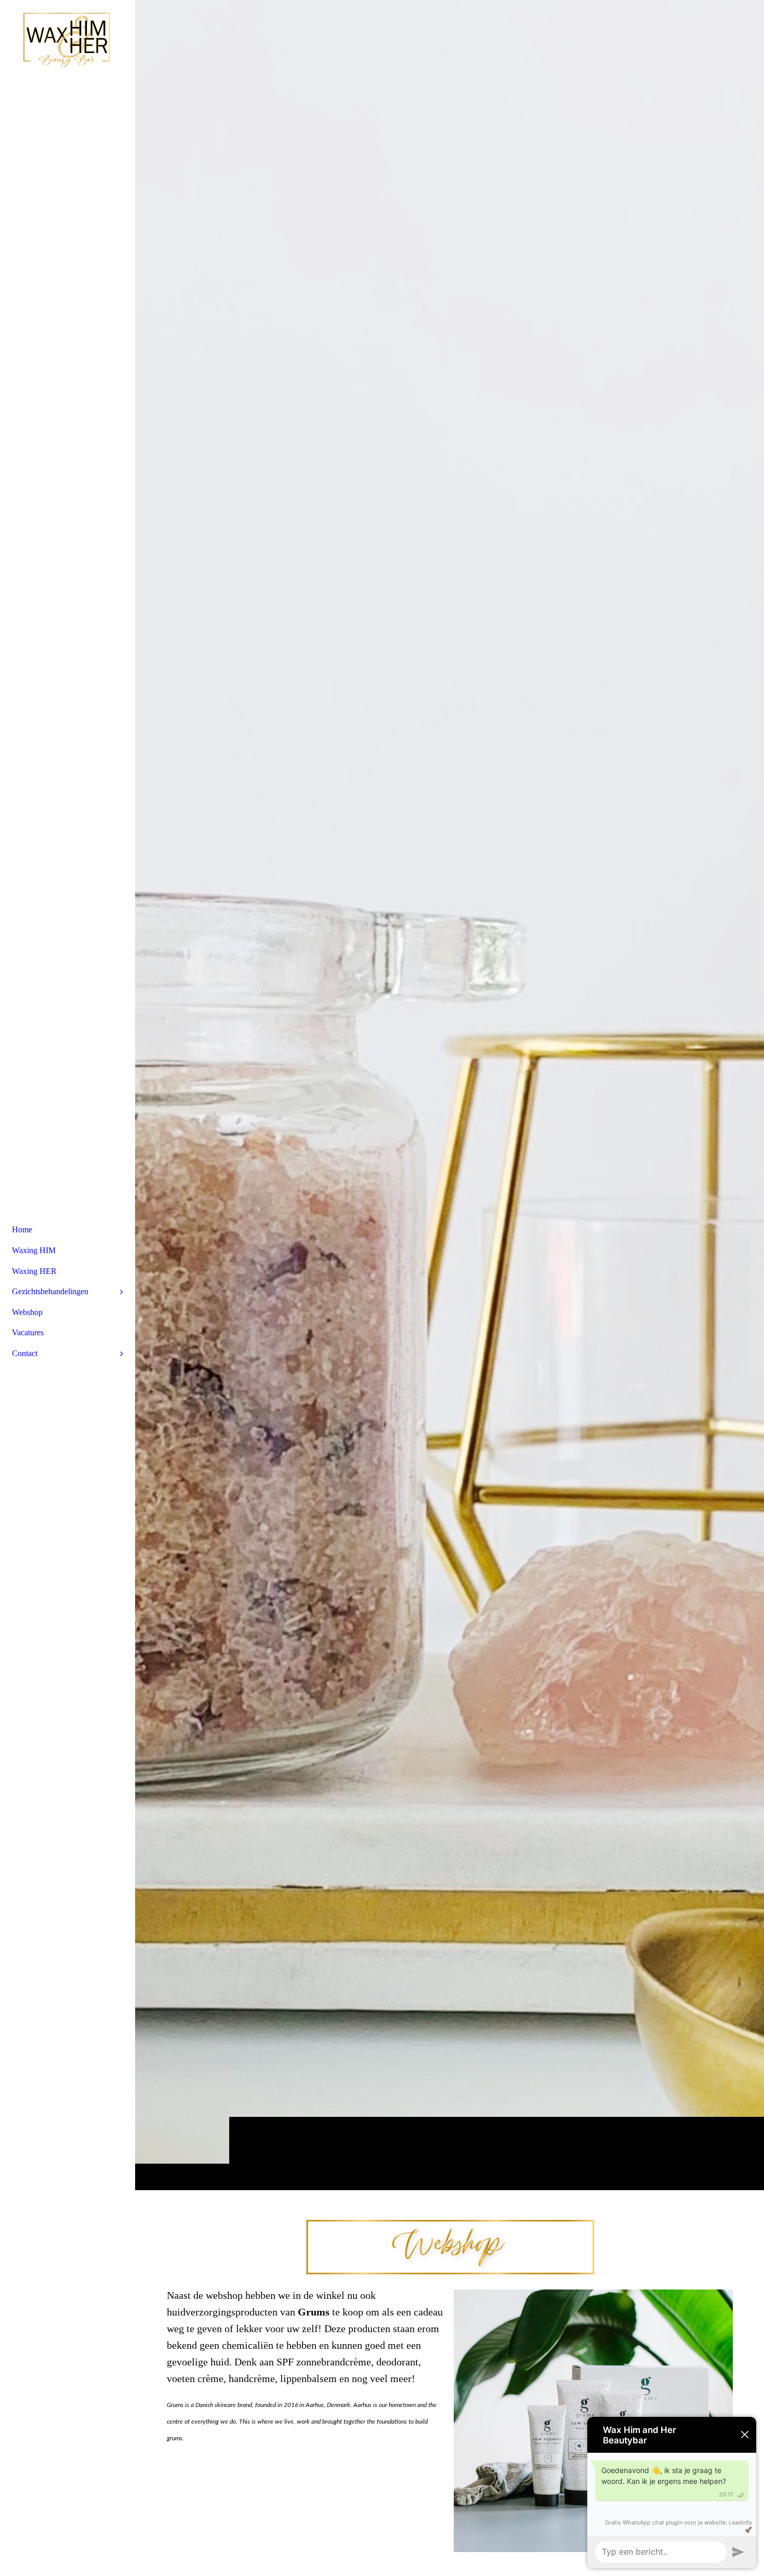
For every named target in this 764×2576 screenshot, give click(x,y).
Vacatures (28, 1332)
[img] (450, 1095)
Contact (25, 1353)
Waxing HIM (34, 1250)
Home (22, 1230)
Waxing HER (34, 1271)
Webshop (27, 1312)
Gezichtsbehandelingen (50, 1291)
